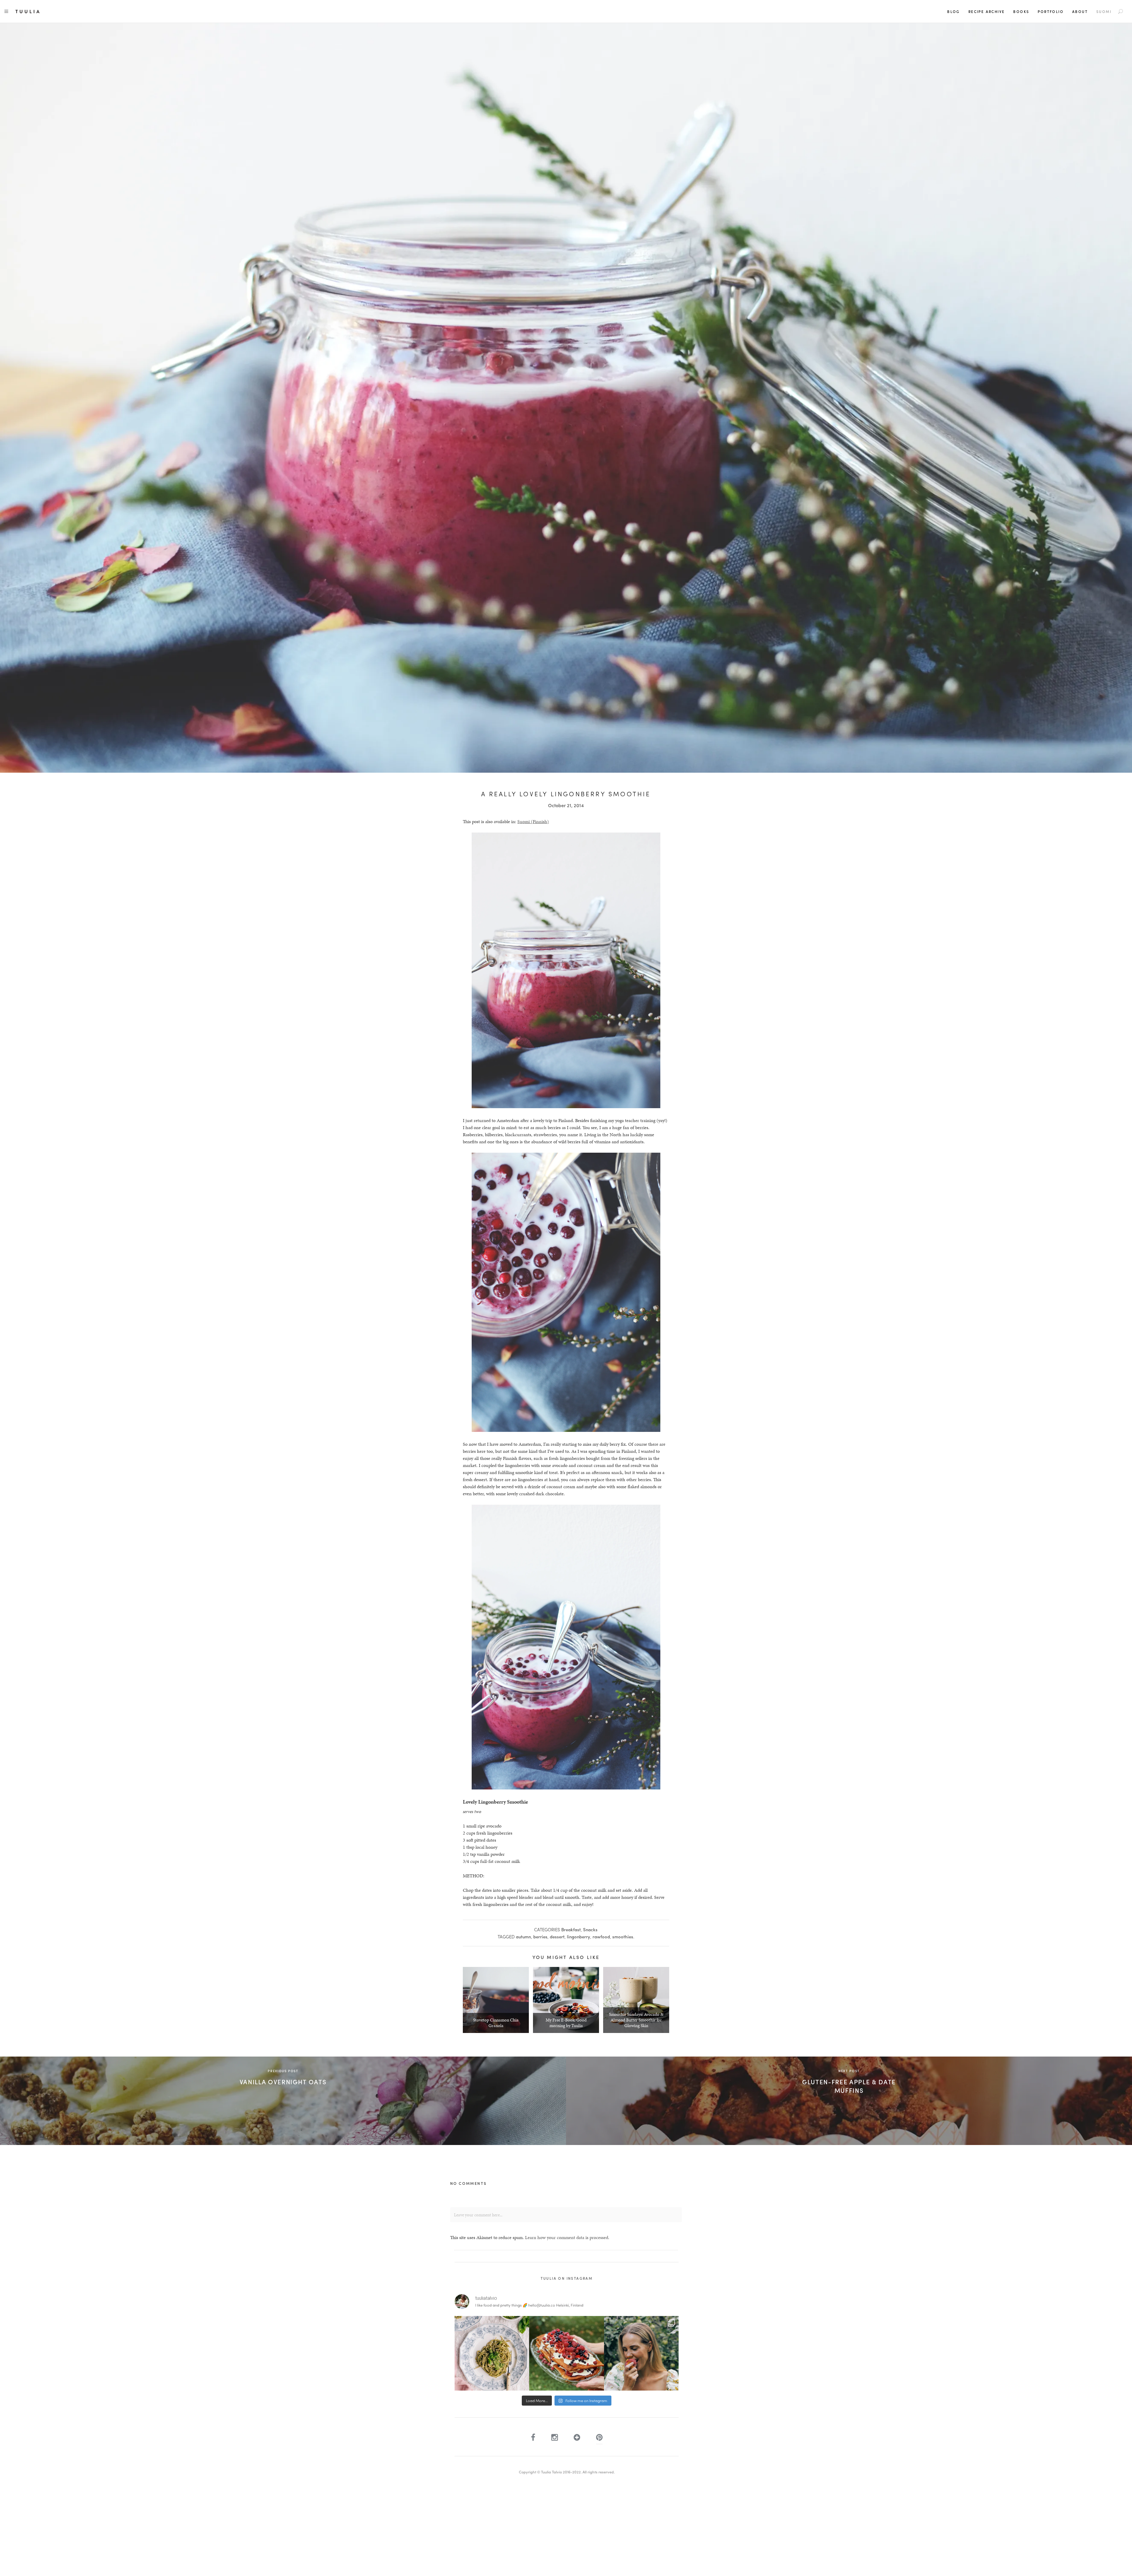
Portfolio (1051, 11)
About (1080, 11)
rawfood (601, 1937)
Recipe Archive (987, 11)
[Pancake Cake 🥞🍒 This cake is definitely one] (566, 2353)
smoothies (623, 1937)
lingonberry (579, 1937)
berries (540, 1937)
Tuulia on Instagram (567, 2278)
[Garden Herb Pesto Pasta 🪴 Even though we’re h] (492, 2353)
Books (1021, 11)
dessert (557, 1937)
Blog (954, 11)
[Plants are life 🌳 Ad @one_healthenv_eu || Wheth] (641, 2353)
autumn (523, 1937)
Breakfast (571, 1929)
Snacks (590, 1929)
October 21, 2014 (566, 805)
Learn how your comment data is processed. (567, 2237)
